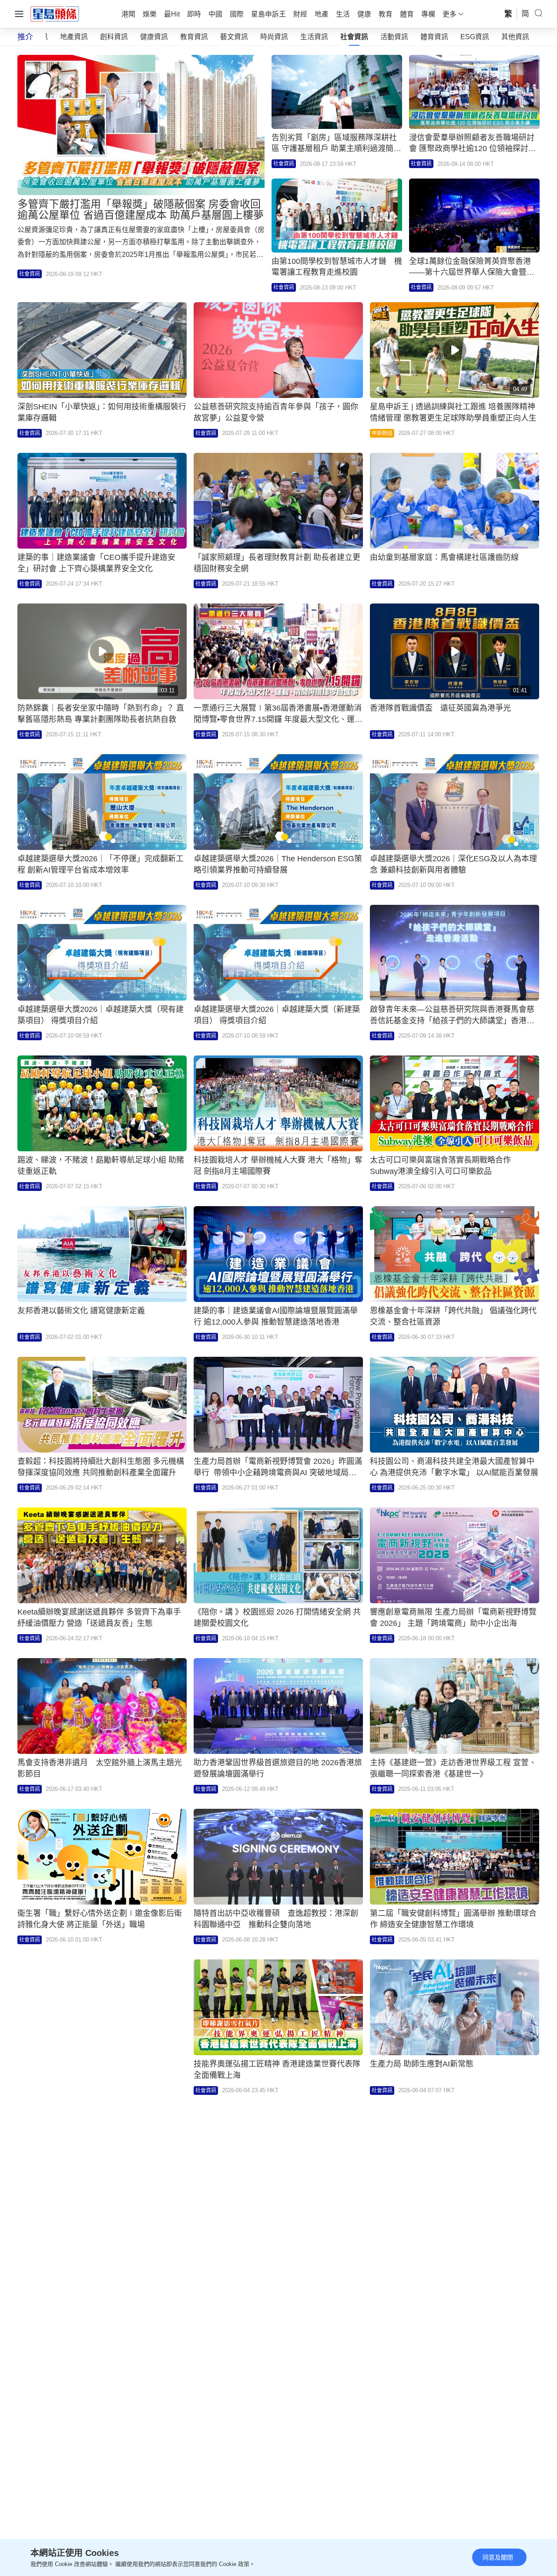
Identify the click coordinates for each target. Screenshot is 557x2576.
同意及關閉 (498, 2557)
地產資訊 (74, 37)
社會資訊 (354, 37)
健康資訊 (154, 37)
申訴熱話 (382, 433)
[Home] (55, 13)
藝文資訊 (234, 37)
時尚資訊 (274, 37)
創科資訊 (114, 37)
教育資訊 (194, 37)
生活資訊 (314, 37)
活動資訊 (394, 37)
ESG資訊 (475, 37)
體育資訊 (434, 37)
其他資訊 (515, 37)
